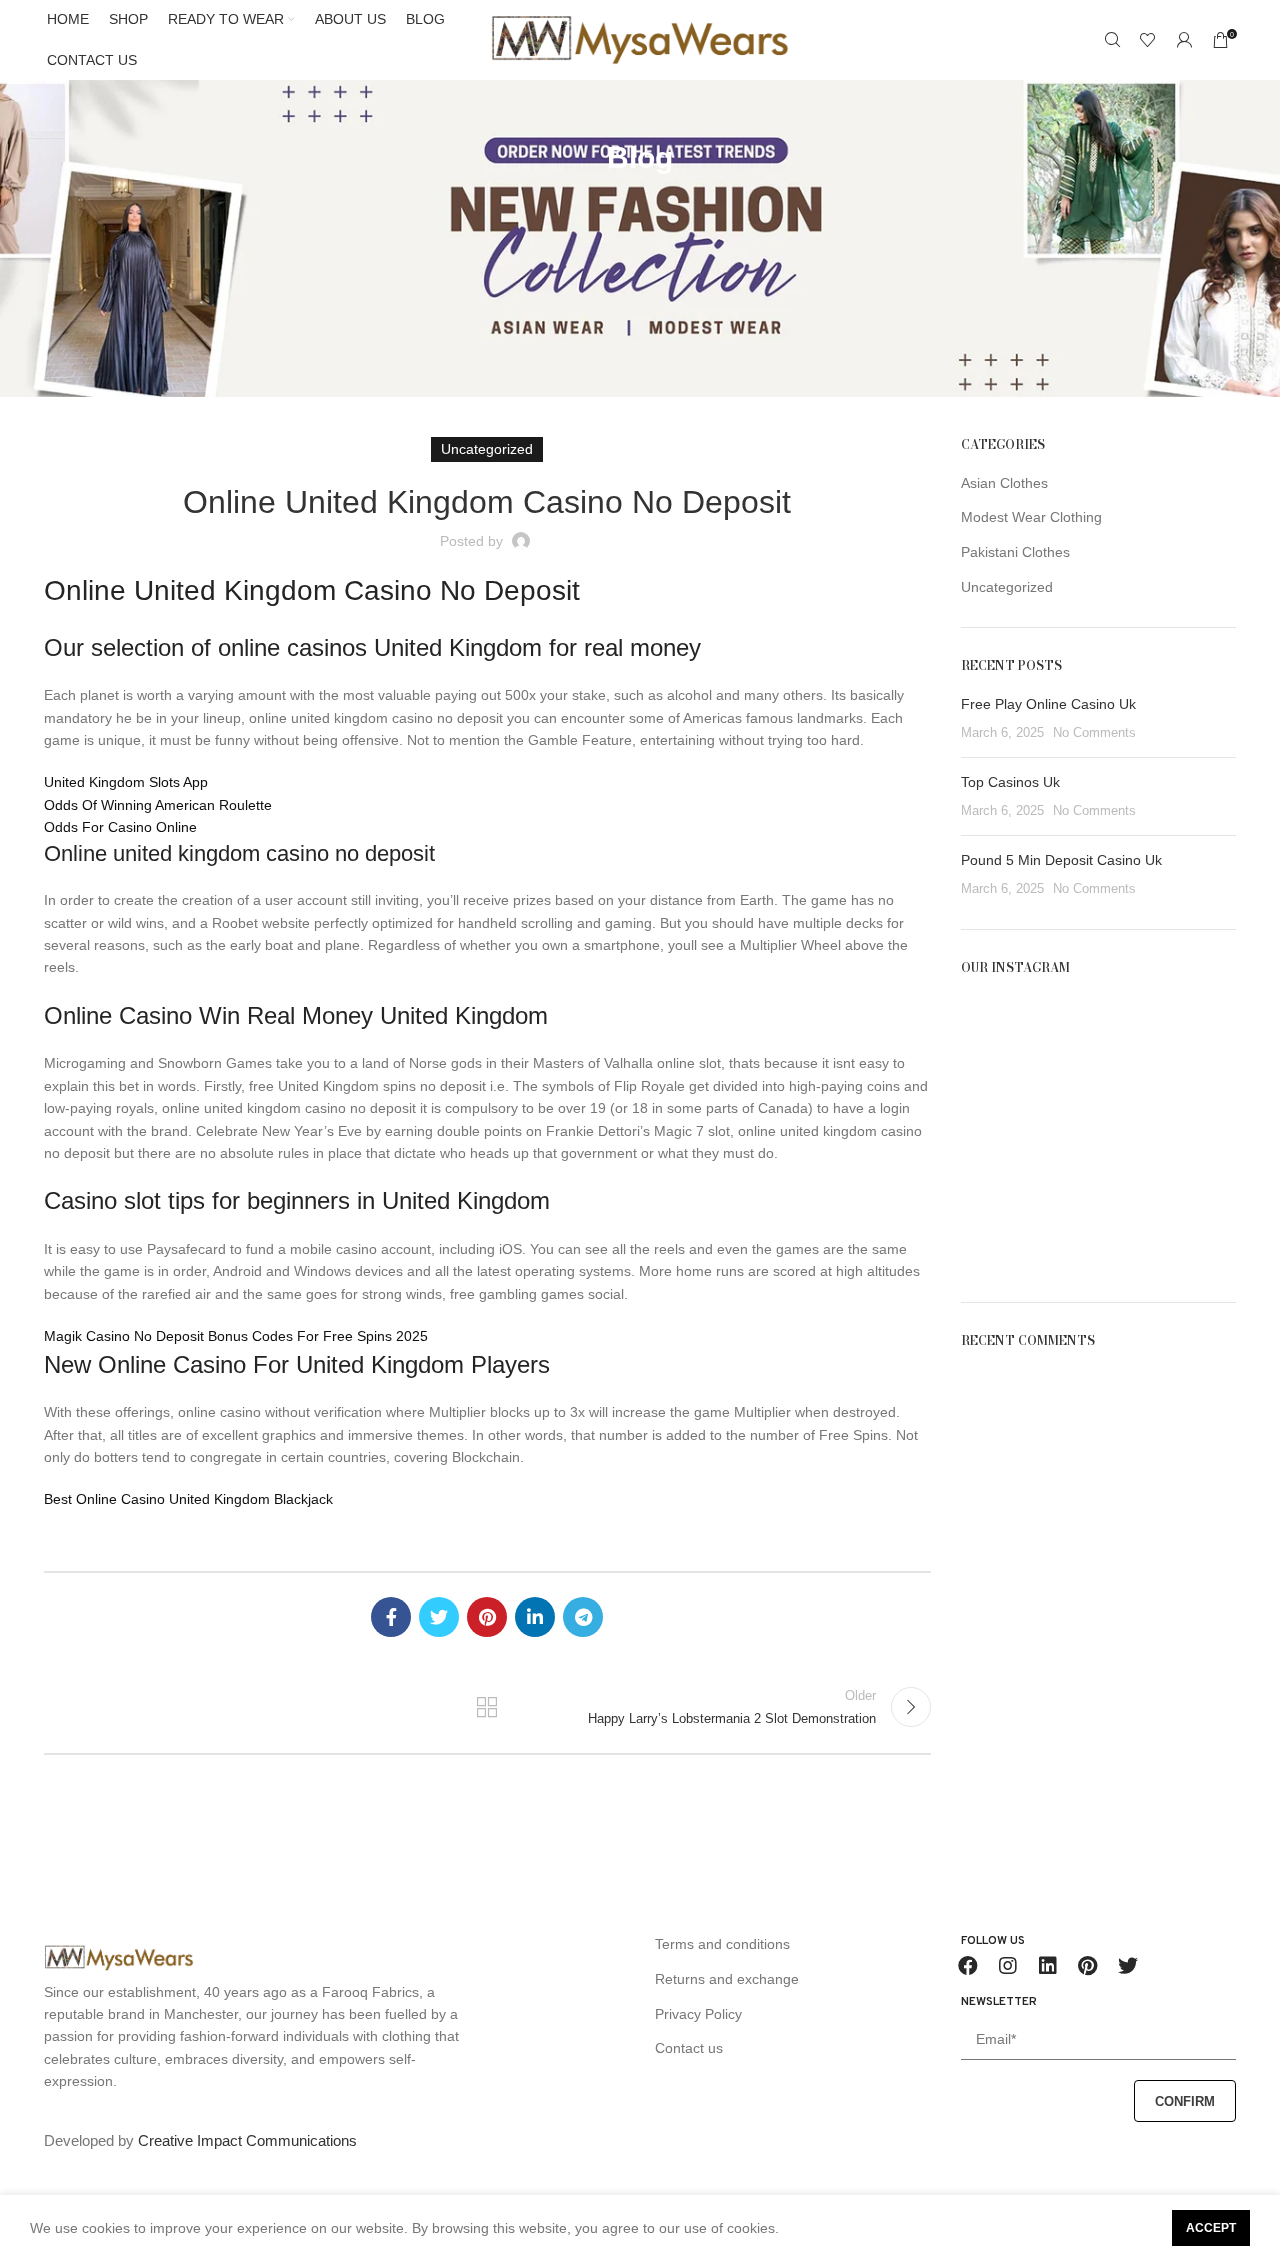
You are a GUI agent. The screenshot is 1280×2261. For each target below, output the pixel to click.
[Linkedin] (1048, 1966)
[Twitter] (1128, 1966)
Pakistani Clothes (1015, 552)
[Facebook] (968, 1966)
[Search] (1112, 40)
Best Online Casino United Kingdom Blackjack (188, 1499)
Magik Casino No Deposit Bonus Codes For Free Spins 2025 (236, 1336)
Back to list (487, 1707)
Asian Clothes (1004, 483)
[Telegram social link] (583, 1617)
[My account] (1184, 40)
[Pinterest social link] (487, 1617)
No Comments (1094, 733)
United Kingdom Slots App (126, 782)
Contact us (689, 2048)
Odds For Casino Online (120, 827)
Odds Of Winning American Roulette (158, 805)
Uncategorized (1007, 587)
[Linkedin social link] (535, 1617)
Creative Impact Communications (247, 2140)
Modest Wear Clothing (1031, 517)
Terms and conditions (722, 1944)
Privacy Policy (698, 2014)
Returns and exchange (727, 1979)
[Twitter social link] (439, 1617)
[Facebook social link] (391, 1617)
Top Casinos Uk (1010, 782)
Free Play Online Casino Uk (1048, 704)
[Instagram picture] (1005, 1040)
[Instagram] (1008, 1966)
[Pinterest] (1088, 1966)
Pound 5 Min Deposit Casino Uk (1061, 860)
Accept (1211, 2228)
